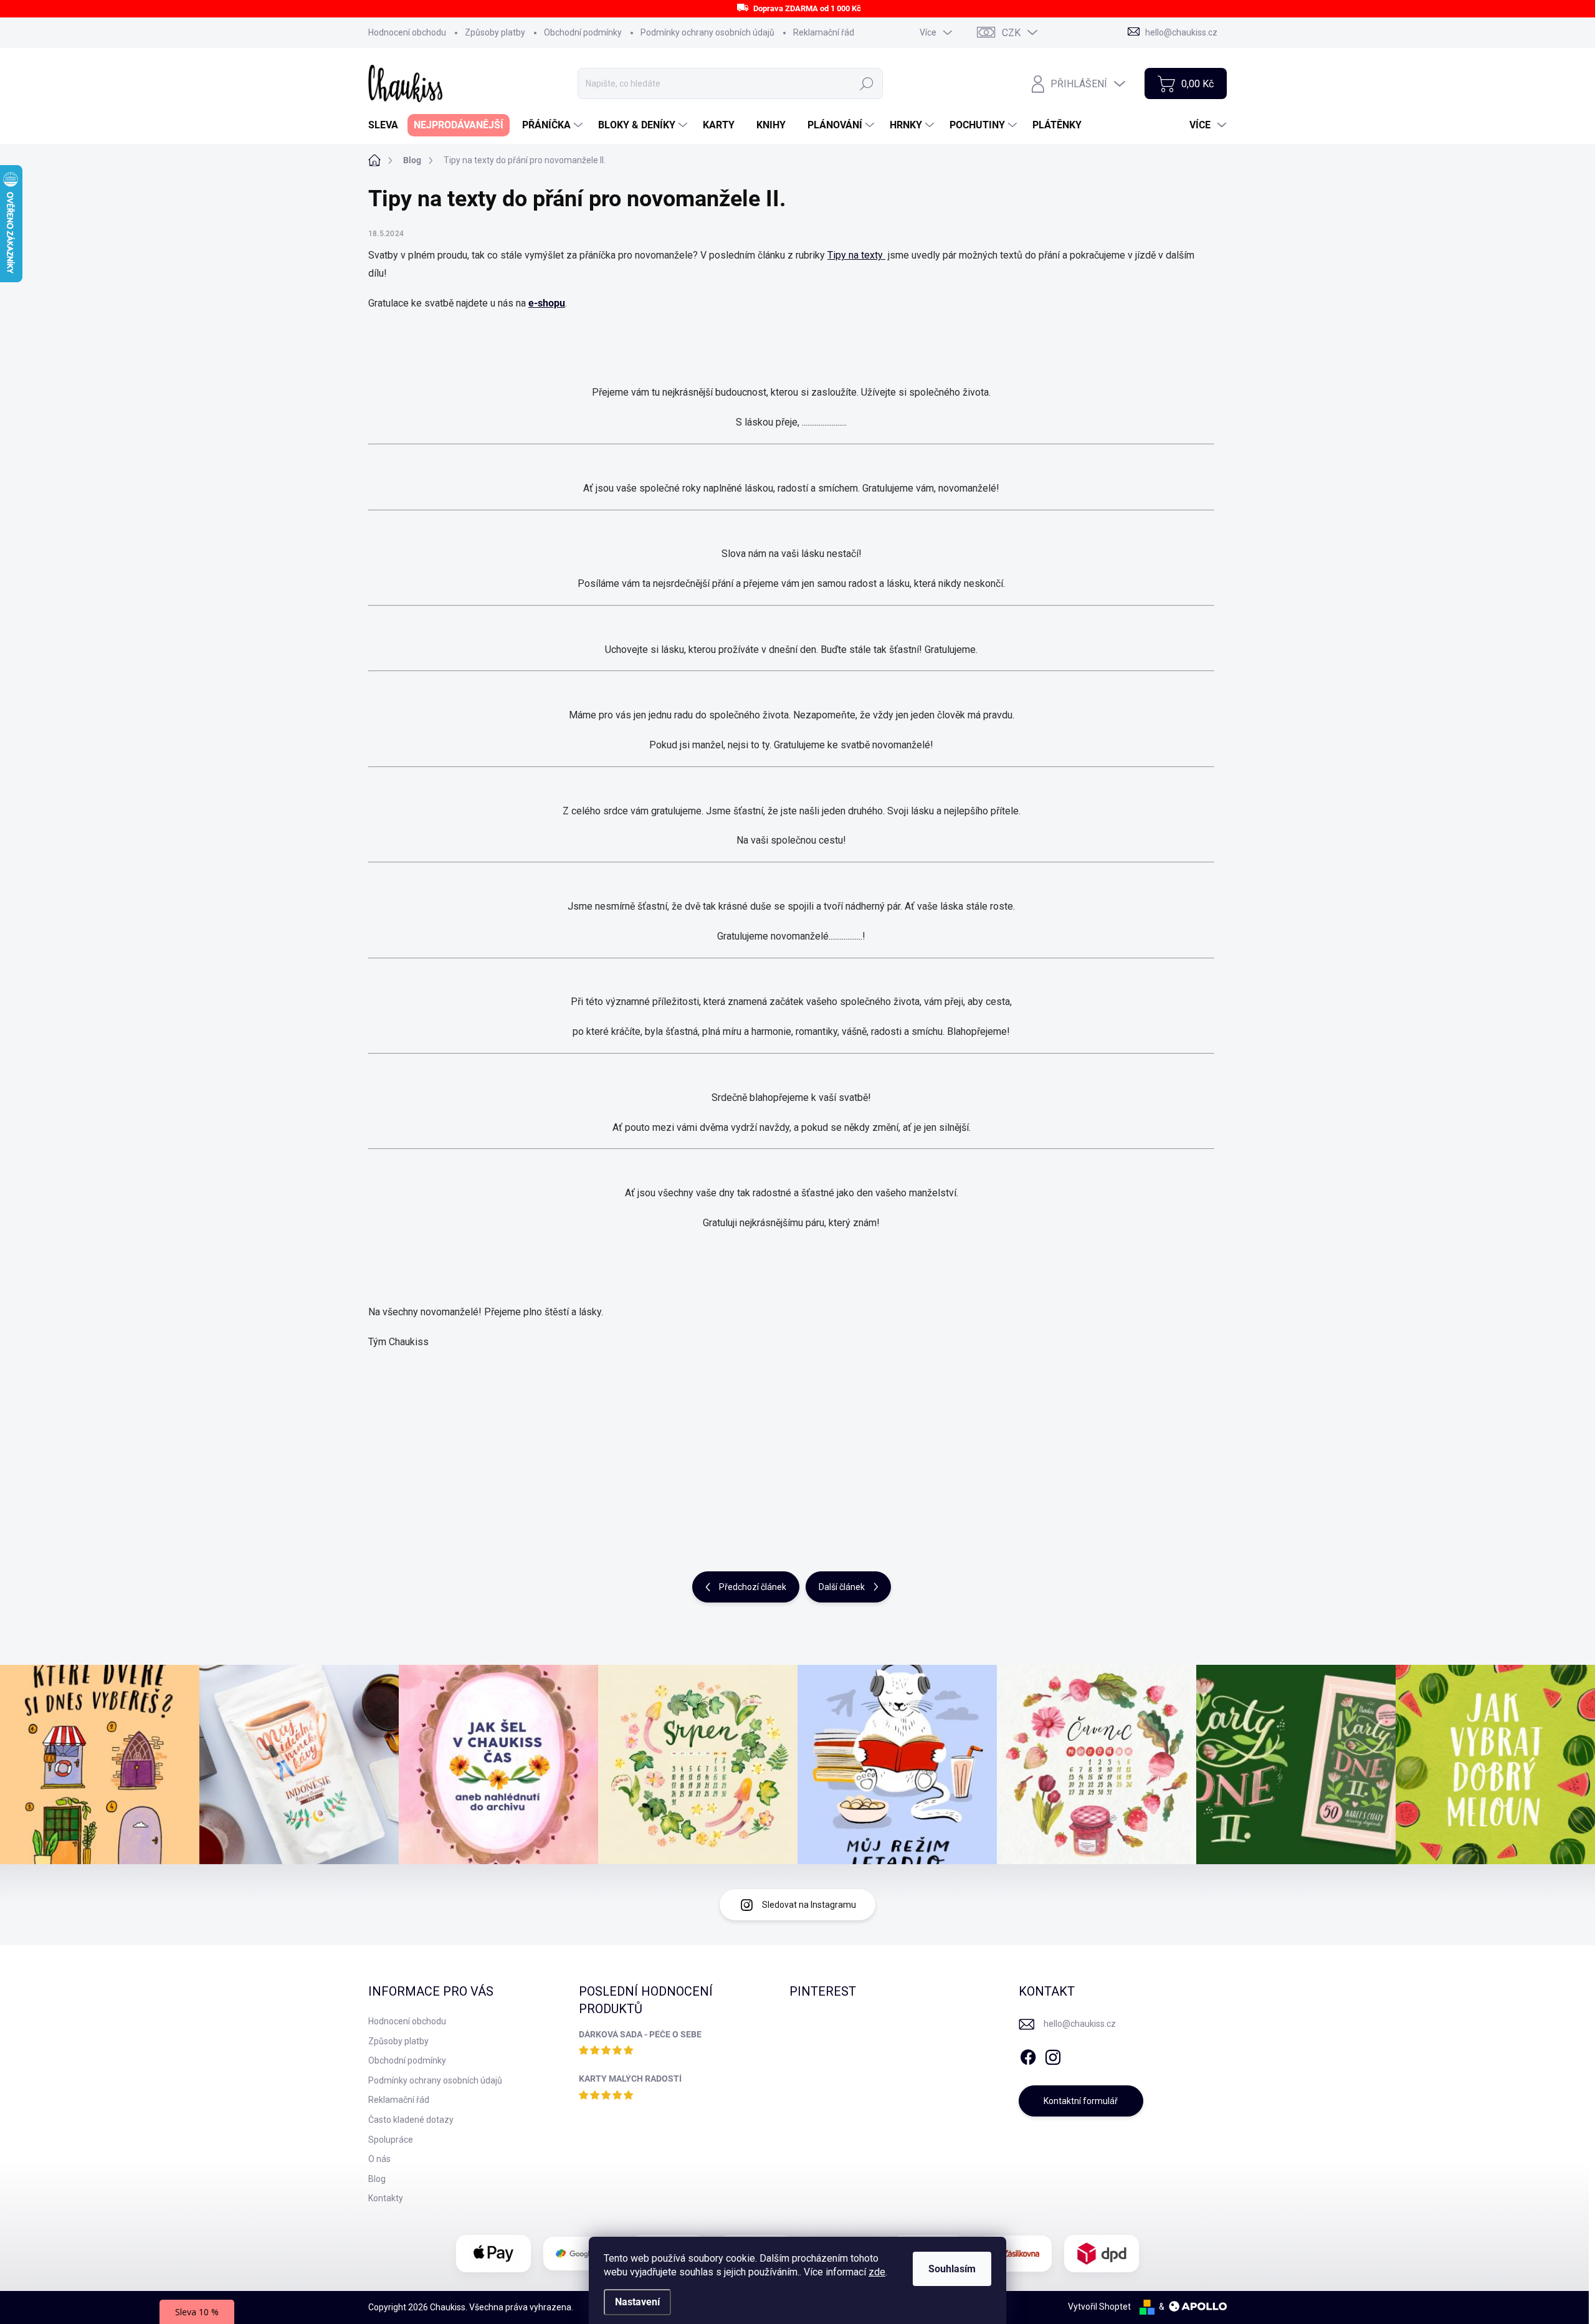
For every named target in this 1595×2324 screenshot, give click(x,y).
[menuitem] (388, 125)
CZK (1011, 33)
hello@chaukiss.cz (1080, 2024)
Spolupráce (391, 2140)
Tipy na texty (856, 255)
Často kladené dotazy (411, 2120)
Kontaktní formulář (1081, 2101)
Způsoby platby (495, 32)
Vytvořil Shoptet (1099, 2307)
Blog (377, 2179)
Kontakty (386, 2198)
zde (877, 2272)
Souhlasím (952, 2269)
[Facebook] (1028, 2055)
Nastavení (637, 2302)
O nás (379, 2159)
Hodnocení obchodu (407, 32)
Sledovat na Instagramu (809, 1905)
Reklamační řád (824, 32)
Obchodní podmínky (583, 32)
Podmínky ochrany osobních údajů (707, 32)
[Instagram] (1053, 2055)
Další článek (842, 1587)
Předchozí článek (753, 1587)
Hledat (867, 83)
